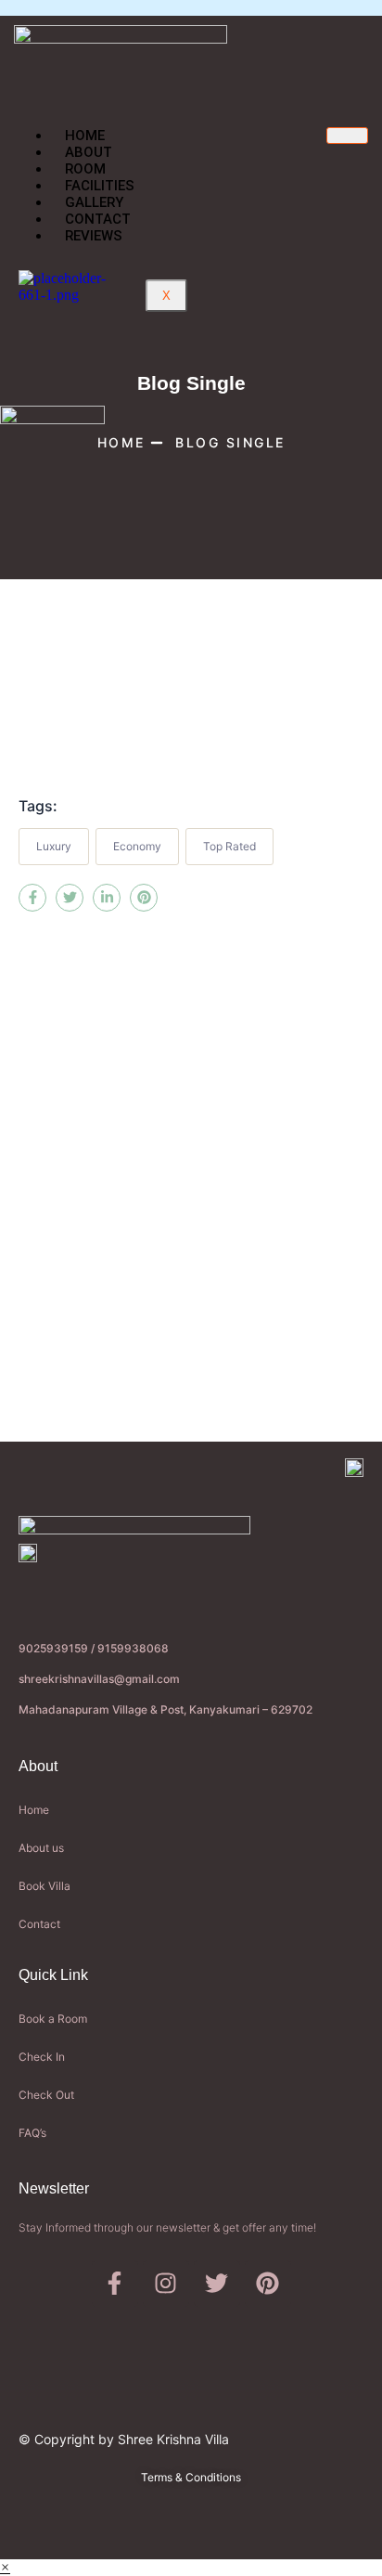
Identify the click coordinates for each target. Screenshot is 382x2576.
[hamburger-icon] (347, 136)
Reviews (94, 236)
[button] (5, 2567)
